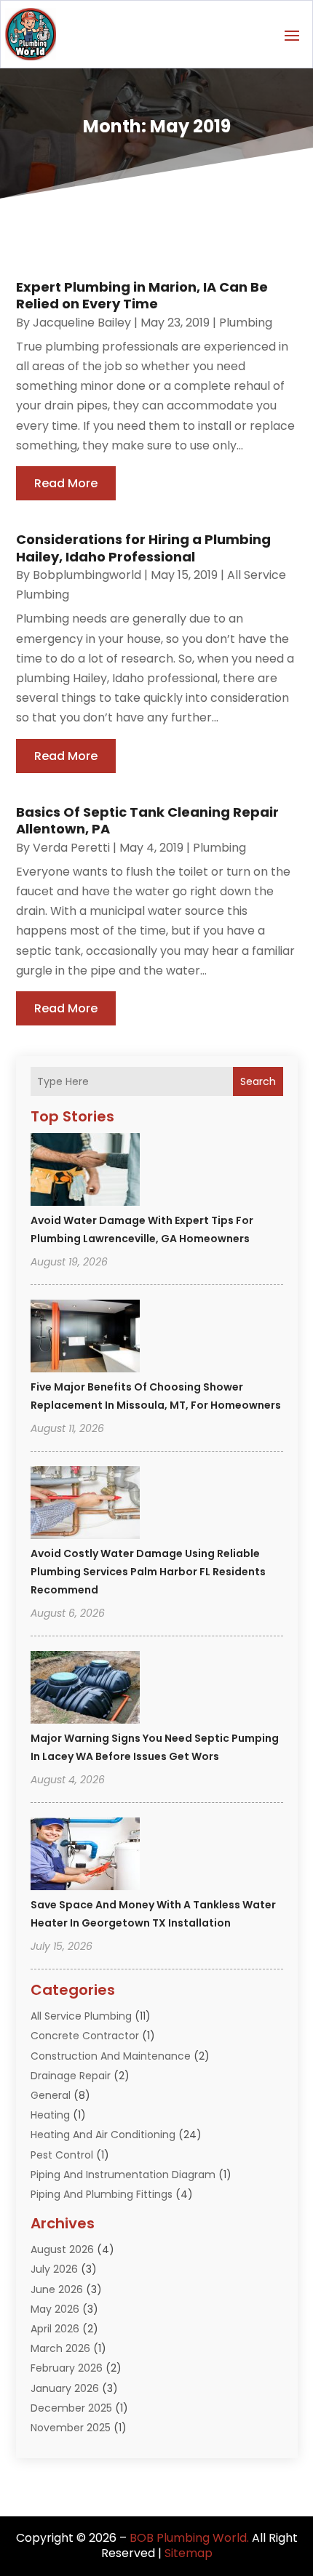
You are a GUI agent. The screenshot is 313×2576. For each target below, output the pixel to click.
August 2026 (62, 2249)
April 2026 (55, 2329)
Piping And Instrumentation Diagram (123, 2175)
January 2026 (65, 2388)
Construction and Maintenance (111, 2056)
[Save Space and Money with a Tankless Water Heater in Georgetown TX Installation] (85, 1856)
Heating (50, 2115)
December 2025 (71, 2408)
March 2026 (60, 2348)
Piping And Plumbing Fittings (102, 2194)
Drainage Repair (71, 2076)
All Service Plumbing (81, 2016)
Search (258, 1081)
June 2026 (57, 2289)
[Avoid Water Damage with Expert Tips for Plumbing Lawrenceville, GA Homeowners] (85, 1172)
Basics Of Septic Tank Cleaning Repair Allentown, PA (147, 820)
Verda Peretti (71, 848)
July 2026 (54, 2269)
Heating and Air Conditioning (103, 2135)
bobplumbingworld (87, 575)
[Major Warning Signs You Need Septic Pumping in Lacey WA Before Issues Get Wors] (85, 1689)
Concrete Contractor (85, 2036)
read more (66, 483)
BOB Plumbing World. (189, 2538)
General (51, 2095)
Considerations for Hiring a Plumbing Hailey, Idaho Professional (143, 548)
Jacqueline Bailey (82, 323)
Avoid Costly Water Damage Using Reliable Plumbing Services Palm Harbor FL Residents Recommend (148, 1572)
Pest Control (62, 2155)
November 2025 (71, 2428)
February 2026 (67, 2368)
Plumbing (246, 323)
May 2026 (55, 2309)
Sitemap (189, 2553)
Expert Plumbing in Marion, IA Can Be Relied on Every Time (142, 295)
